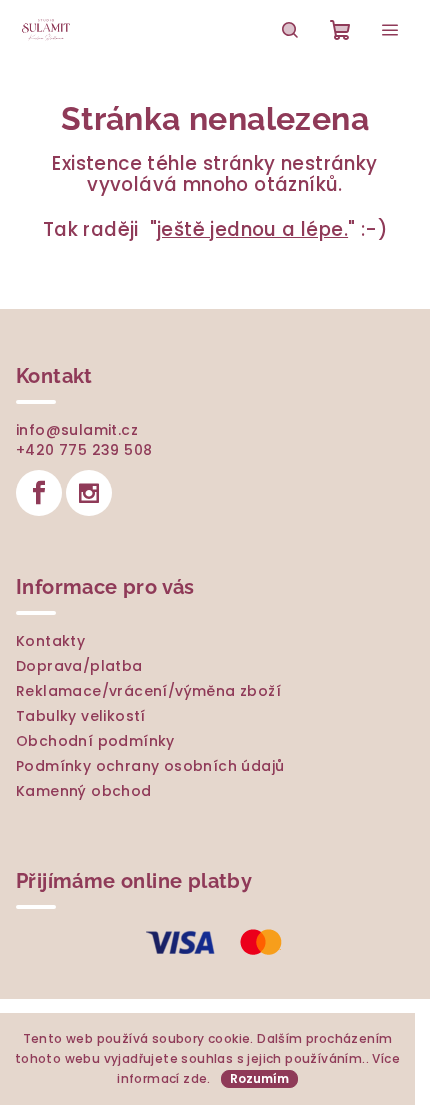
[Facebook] (39, 493)
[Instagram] (89, 493)
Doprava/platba (79, 666)
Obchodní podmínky (95, 741)
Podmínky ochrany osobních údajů (150, 766)
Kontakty (50, 641)
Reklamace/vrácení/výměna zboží (148, 691)
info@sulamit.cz (77, 430)
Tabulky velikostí (81, 716)
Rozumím (259, 1078)
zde (195, 1078)
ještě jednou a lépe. (252, 229)
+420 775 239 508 (84, 450)
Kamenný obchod (84, 791)
